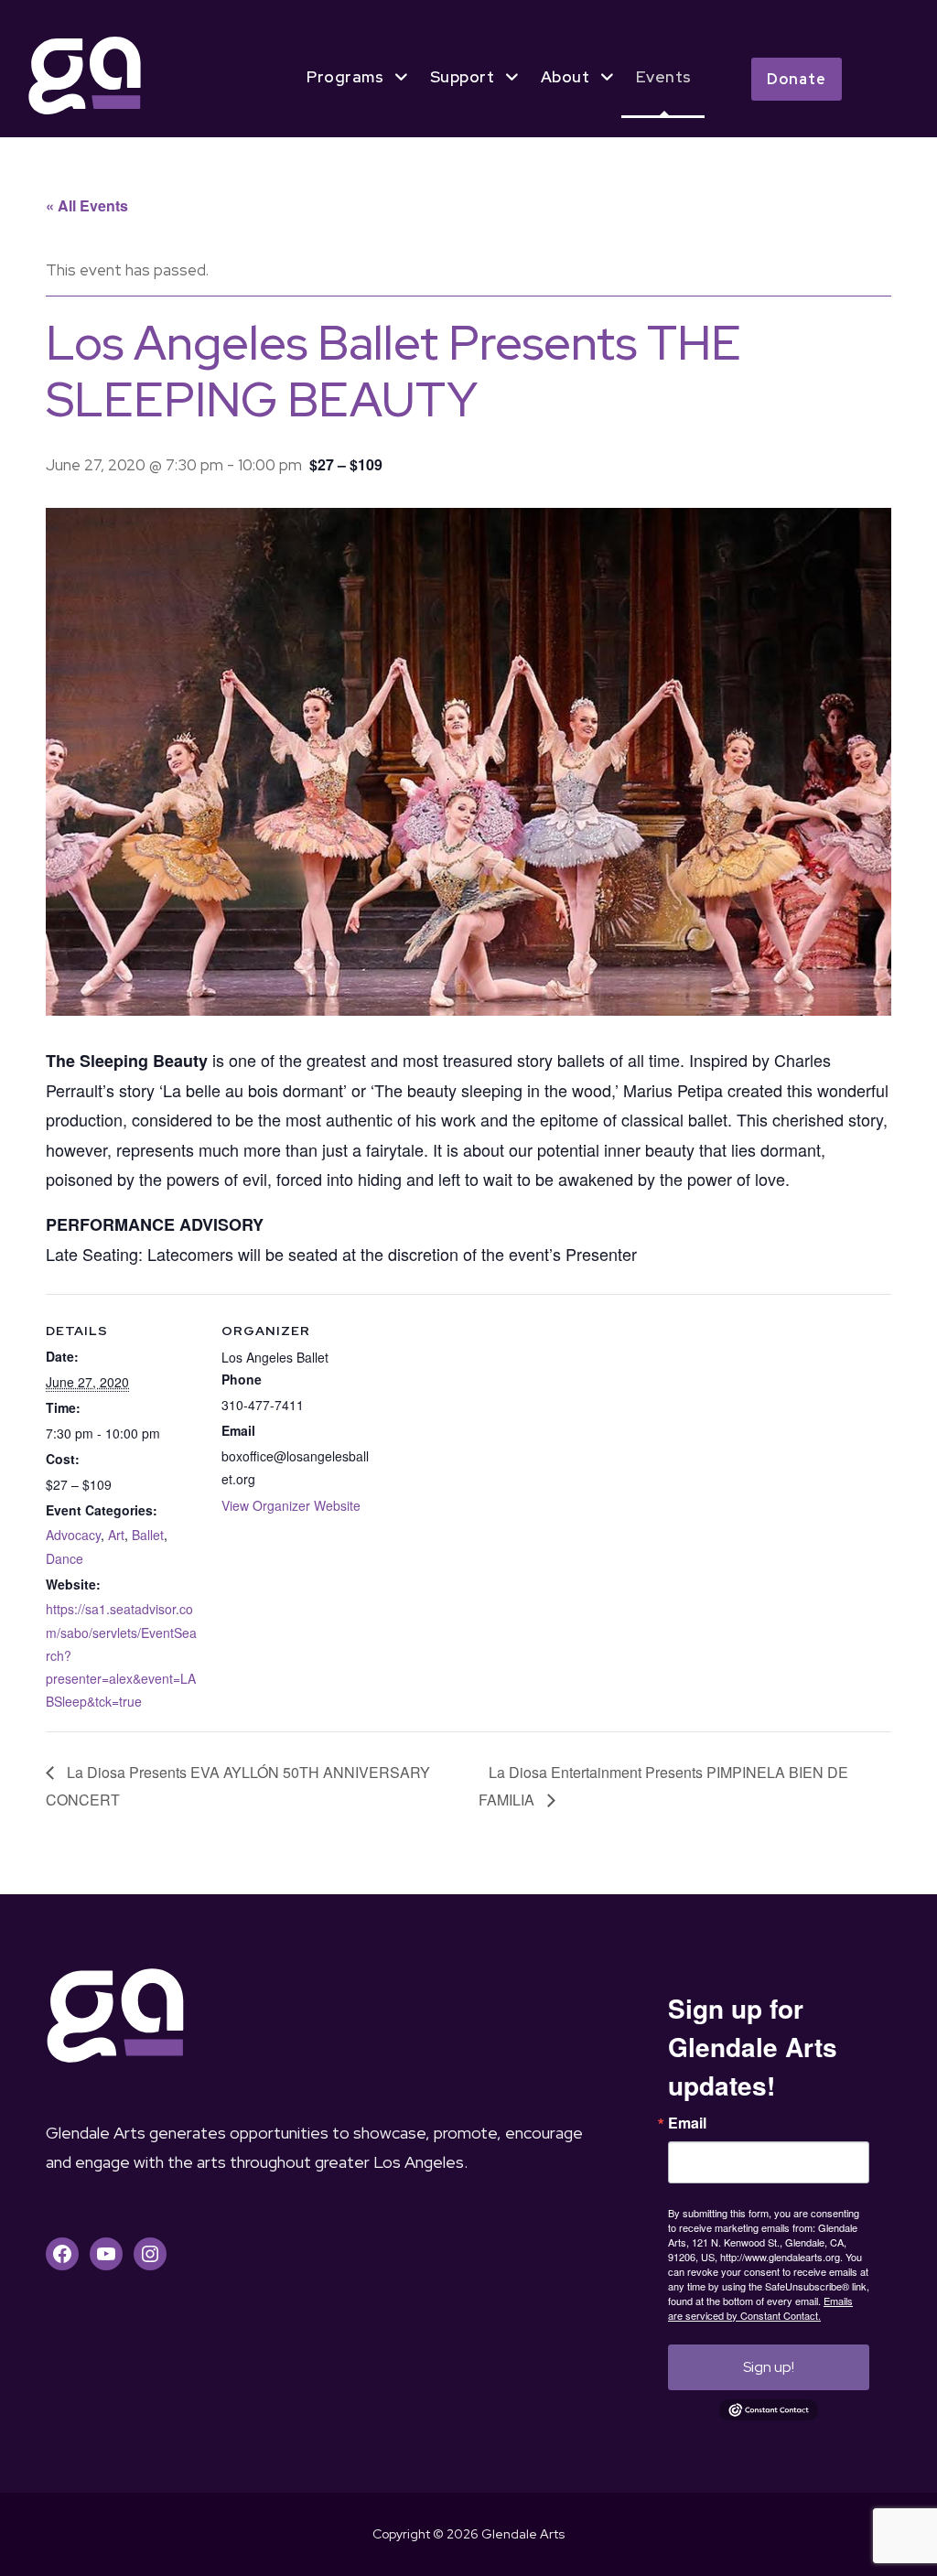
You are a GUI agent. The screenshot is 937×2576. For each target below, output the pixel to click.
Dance (65, 1558)
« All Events (87, 205)
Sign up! (769, 2367)
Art (116, 1535)
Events (664, 77)
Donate (797, 79)
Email (687, 2123)
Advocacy (73, 1535)
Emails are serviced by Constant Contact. (760, 2308)
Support (463, 77)
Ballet (148, 1535)
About (565, 77)
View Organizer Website (291, 1505)
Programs (345, 77)
